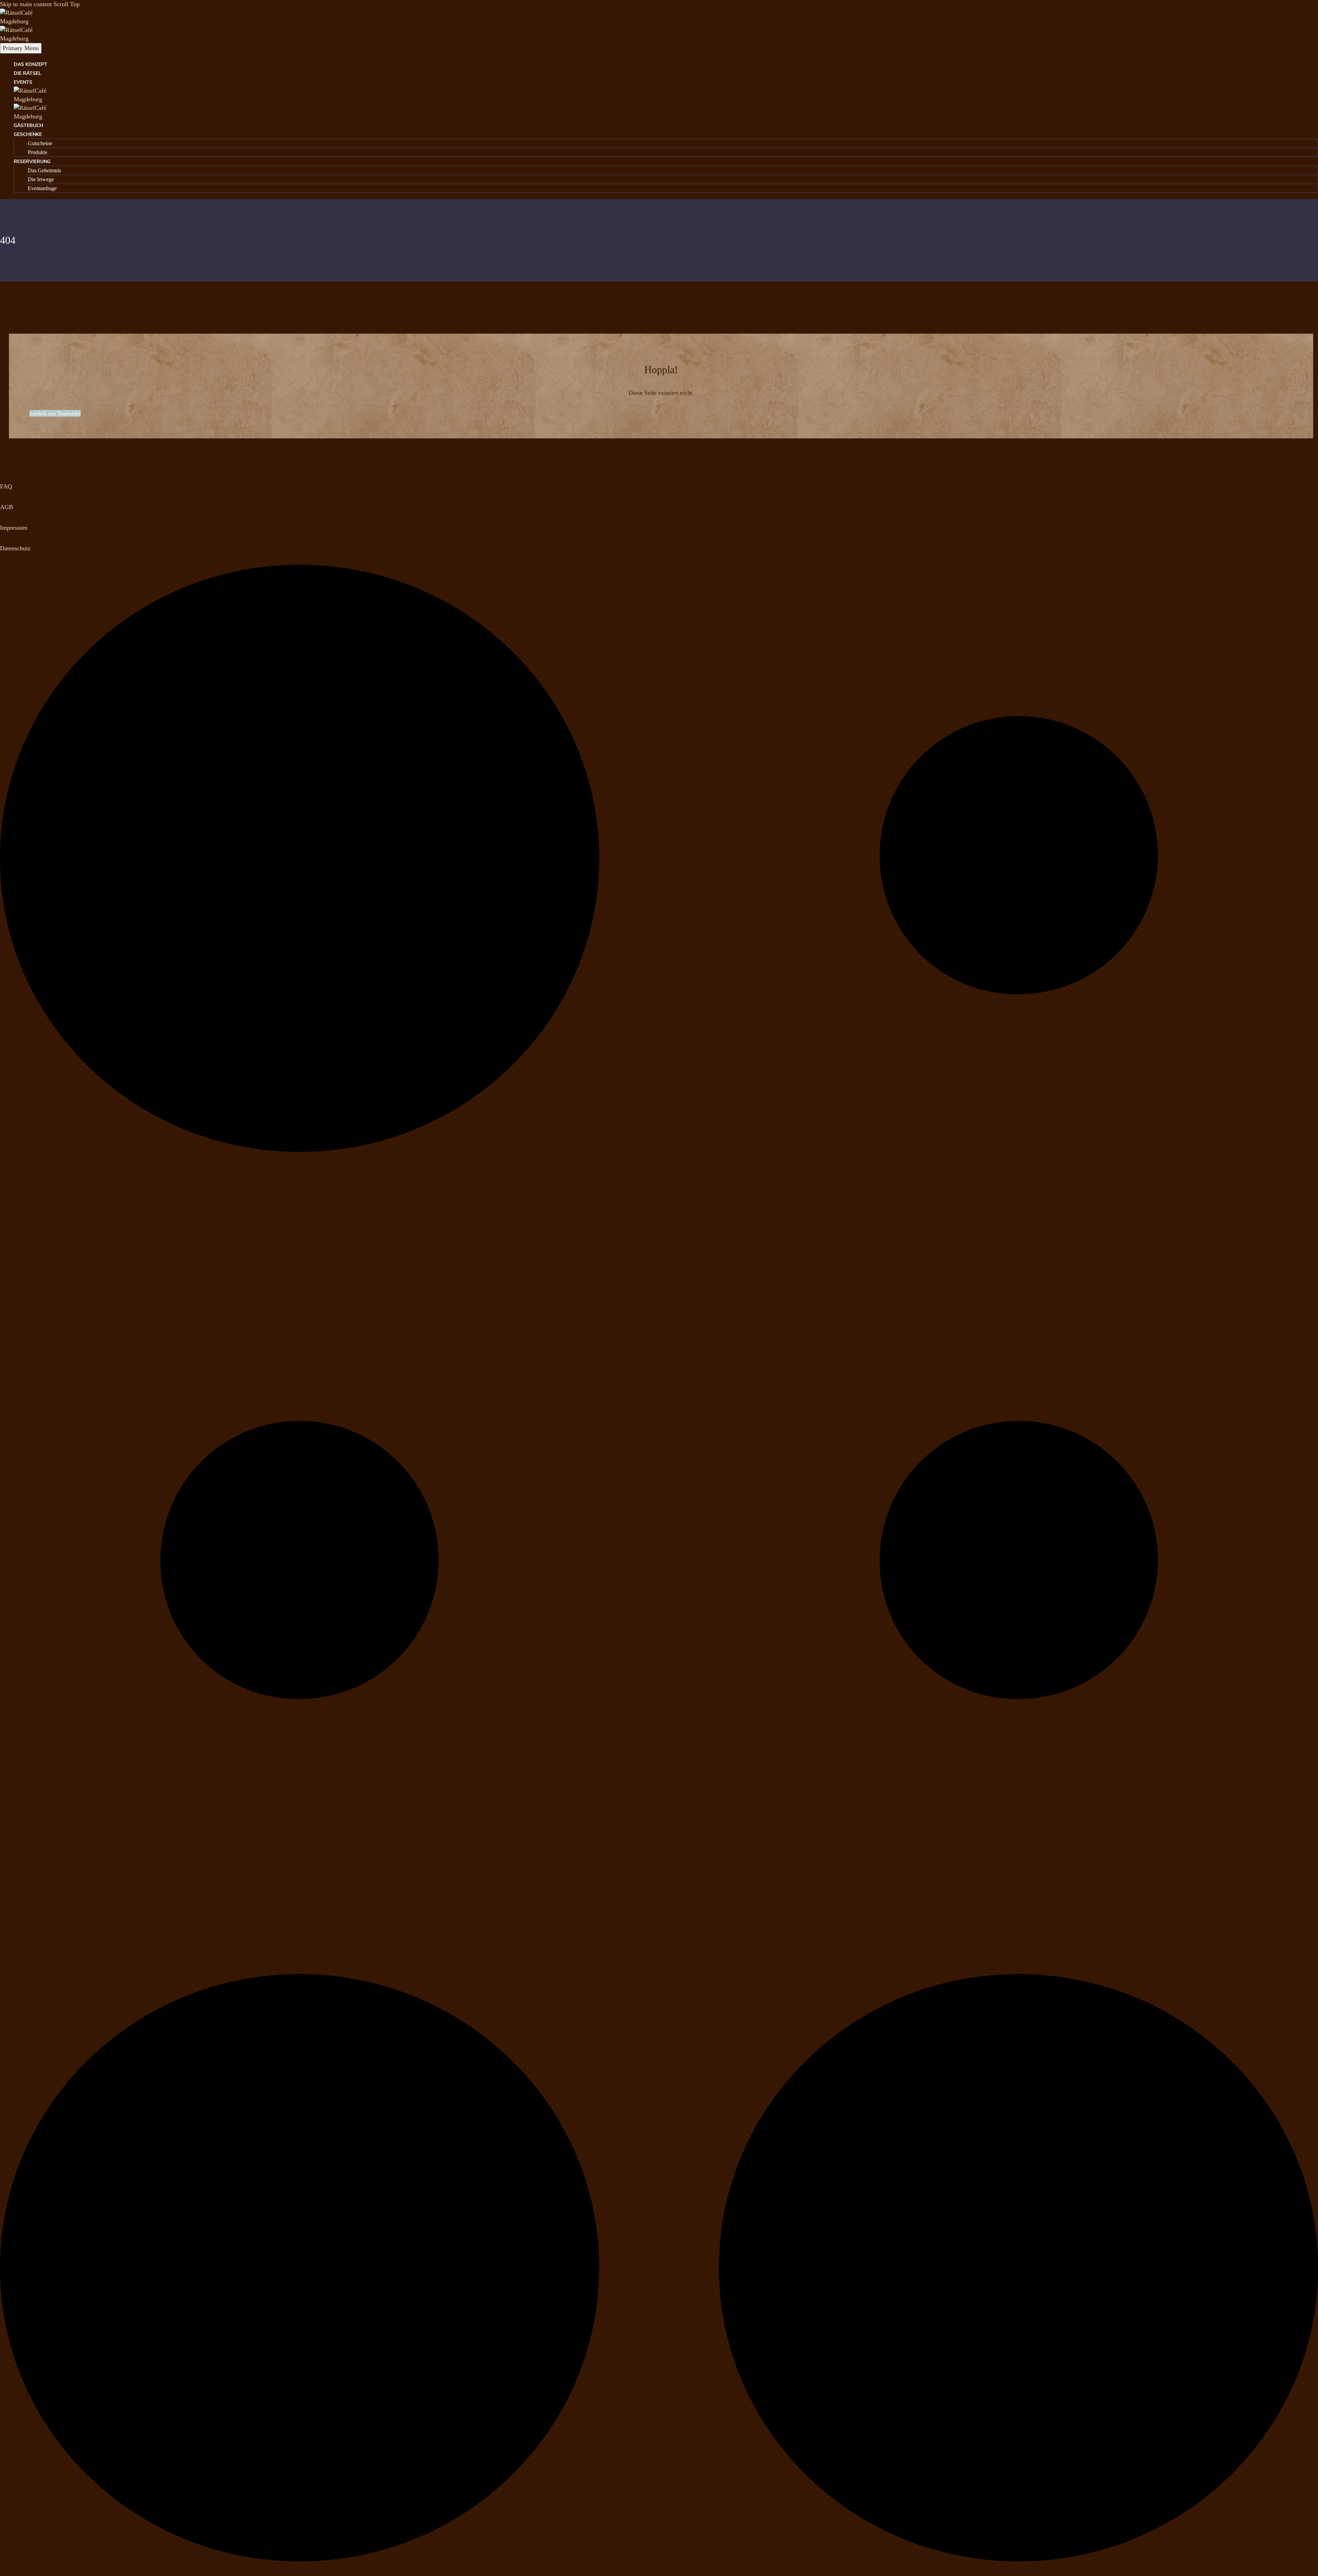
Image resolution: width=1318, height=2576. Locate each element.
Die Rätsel (27, 73)
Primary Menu (21, 48)
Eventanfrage (42, 188)
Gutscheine (40, 143)
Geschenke (28, 134)
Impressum (14, 528)
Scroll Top (67, 4)
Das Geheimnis (44, 170)
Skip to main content (26, 4)
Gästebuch (28, 125)
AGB (7, 507)
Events (23, 82)
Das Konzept (31, 64)
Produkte (38, 152)
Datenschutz (15, 548)
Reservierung (32, 162)
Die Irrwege (41, 179)
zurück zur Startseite (55, 413)
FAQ (6, 486)
